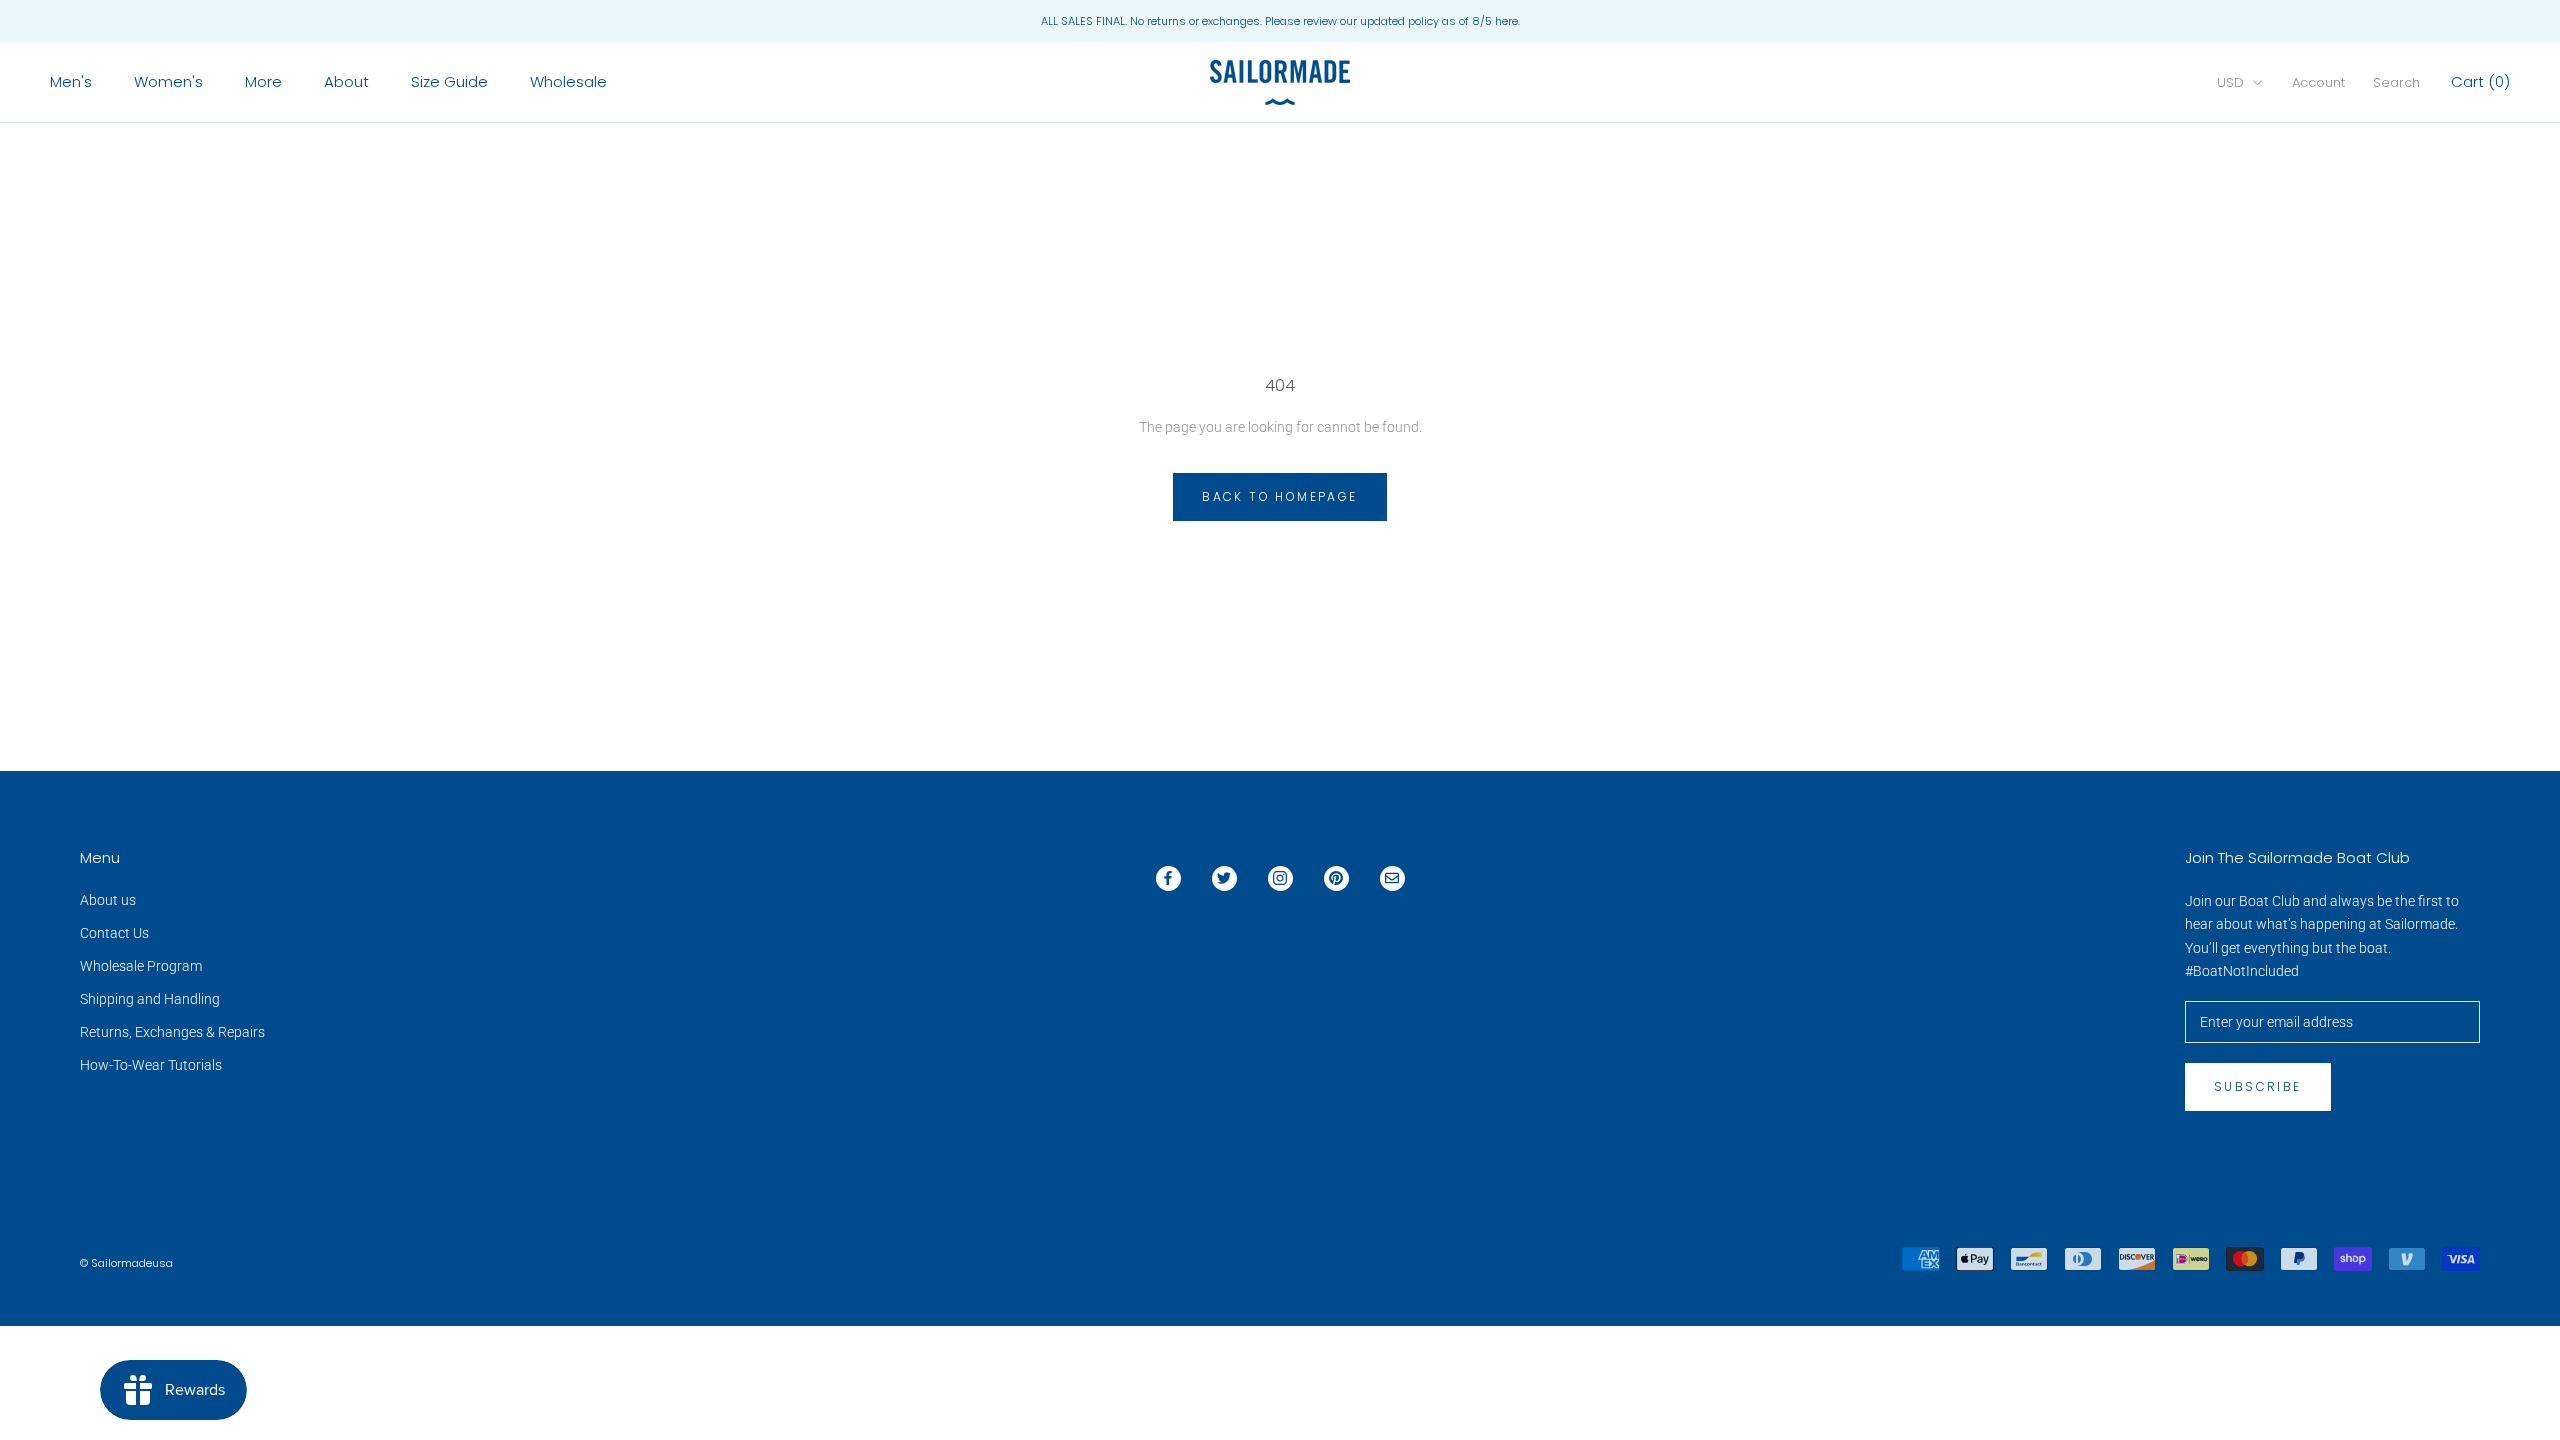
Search (2396, 82)
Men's (71, 81)
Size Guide (449, 81)
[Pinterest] (1336, 878)
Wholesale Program (141, 966)
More (263, 81)
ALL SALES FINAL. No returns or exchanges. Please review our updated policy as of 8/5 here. (1280, 21)
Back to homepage (1279, 496)
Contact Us (114, 933)
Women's (168, 81)
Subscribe (2258, 1086)
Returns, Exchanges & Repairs (172, 1032)
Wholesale (568, 81)
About (346, 81)
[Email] (1392, 878)
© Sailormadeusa (126, 1263)
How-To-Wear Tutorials (151, 1065)
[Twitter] (1224, 878)
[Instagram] (1280, 878)
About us (108, 900)
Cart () (2480, 81)
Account (2318, 82)
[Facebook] (1168, 878)
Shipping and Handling (150, 999)
